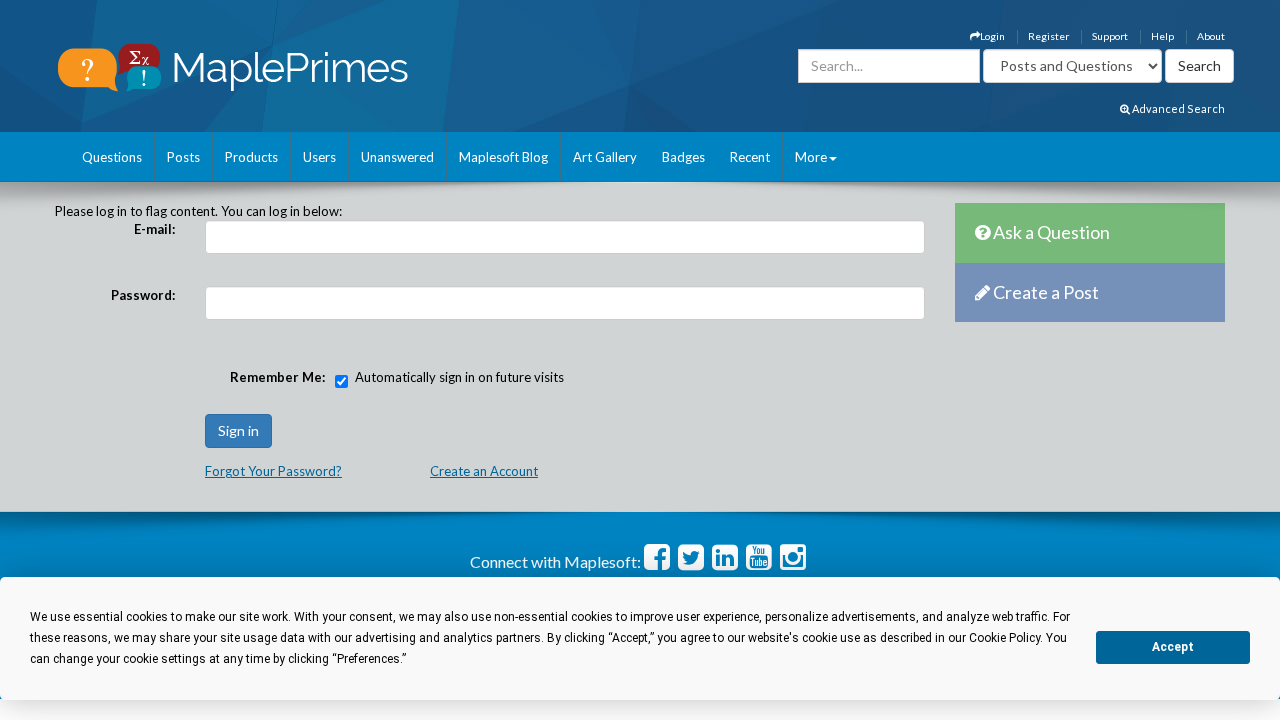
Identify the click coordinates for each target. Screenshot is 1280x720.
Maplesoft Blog (503, 157)
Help (1162, 36)
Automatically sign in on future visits (459, 377)
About (1211, 36)
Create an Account (484, 471)
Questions (112, 157)
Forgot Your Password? (273, 471)
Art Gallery (605, 157)
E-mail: (154, 229)
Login (992, 36)
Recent (750, 157)
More (811, 157)
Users (319, 157)
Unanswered (397, 157)
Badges (683, 157)
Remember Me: (277, 377)
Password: (143, 295)
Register (1048, 36)
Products (251, 157)
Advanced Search (1177, 108)
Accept (1173, 647)
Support (1110, 36)
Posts (183, 157)
